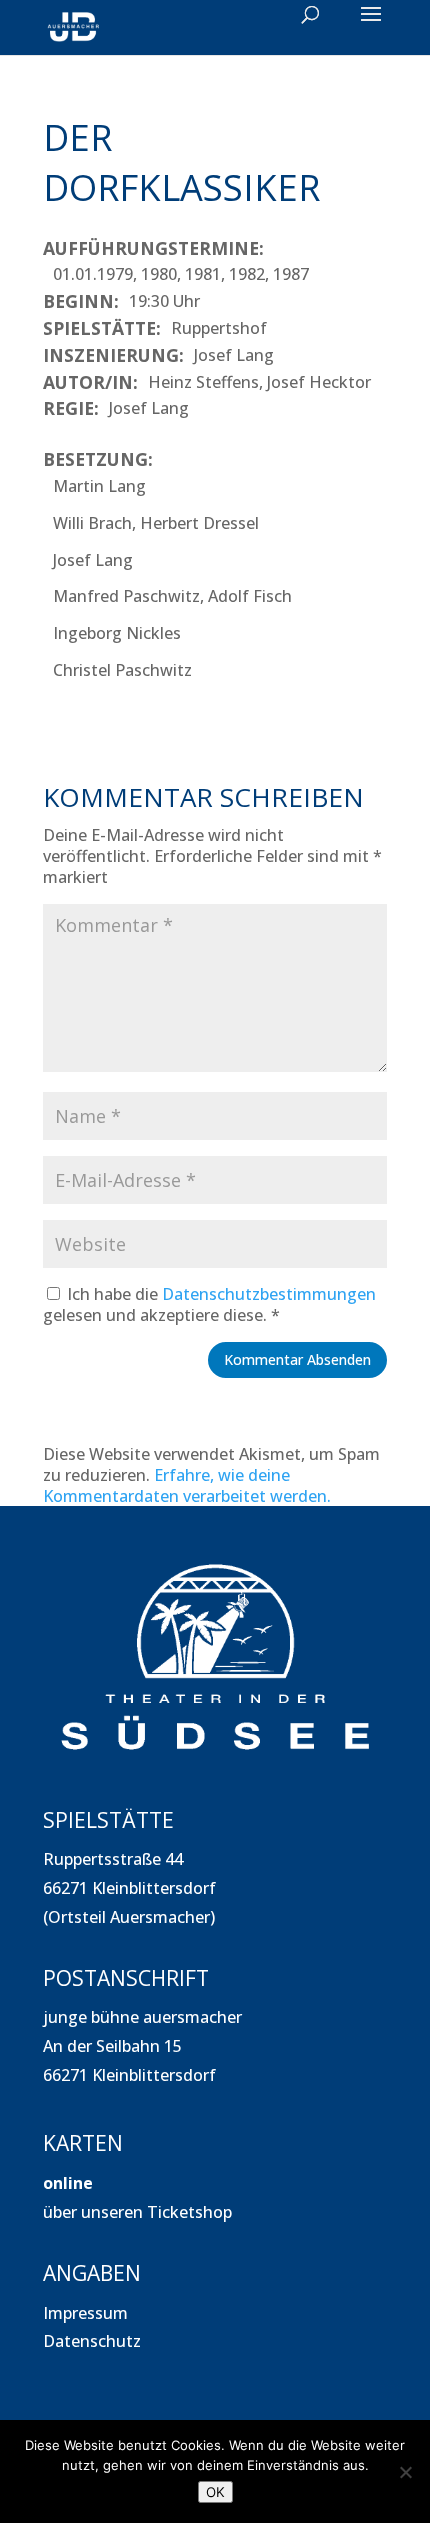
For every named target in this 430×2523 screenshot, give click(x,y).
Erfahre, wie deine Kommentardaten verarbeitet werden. (187, 1485)
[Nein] (405, 2472)
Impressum (85, 2313)
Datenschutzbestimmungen (269, 1294)
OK (215, 2492)
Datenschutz (92, 2341)
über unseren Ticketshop (137, 2212)
